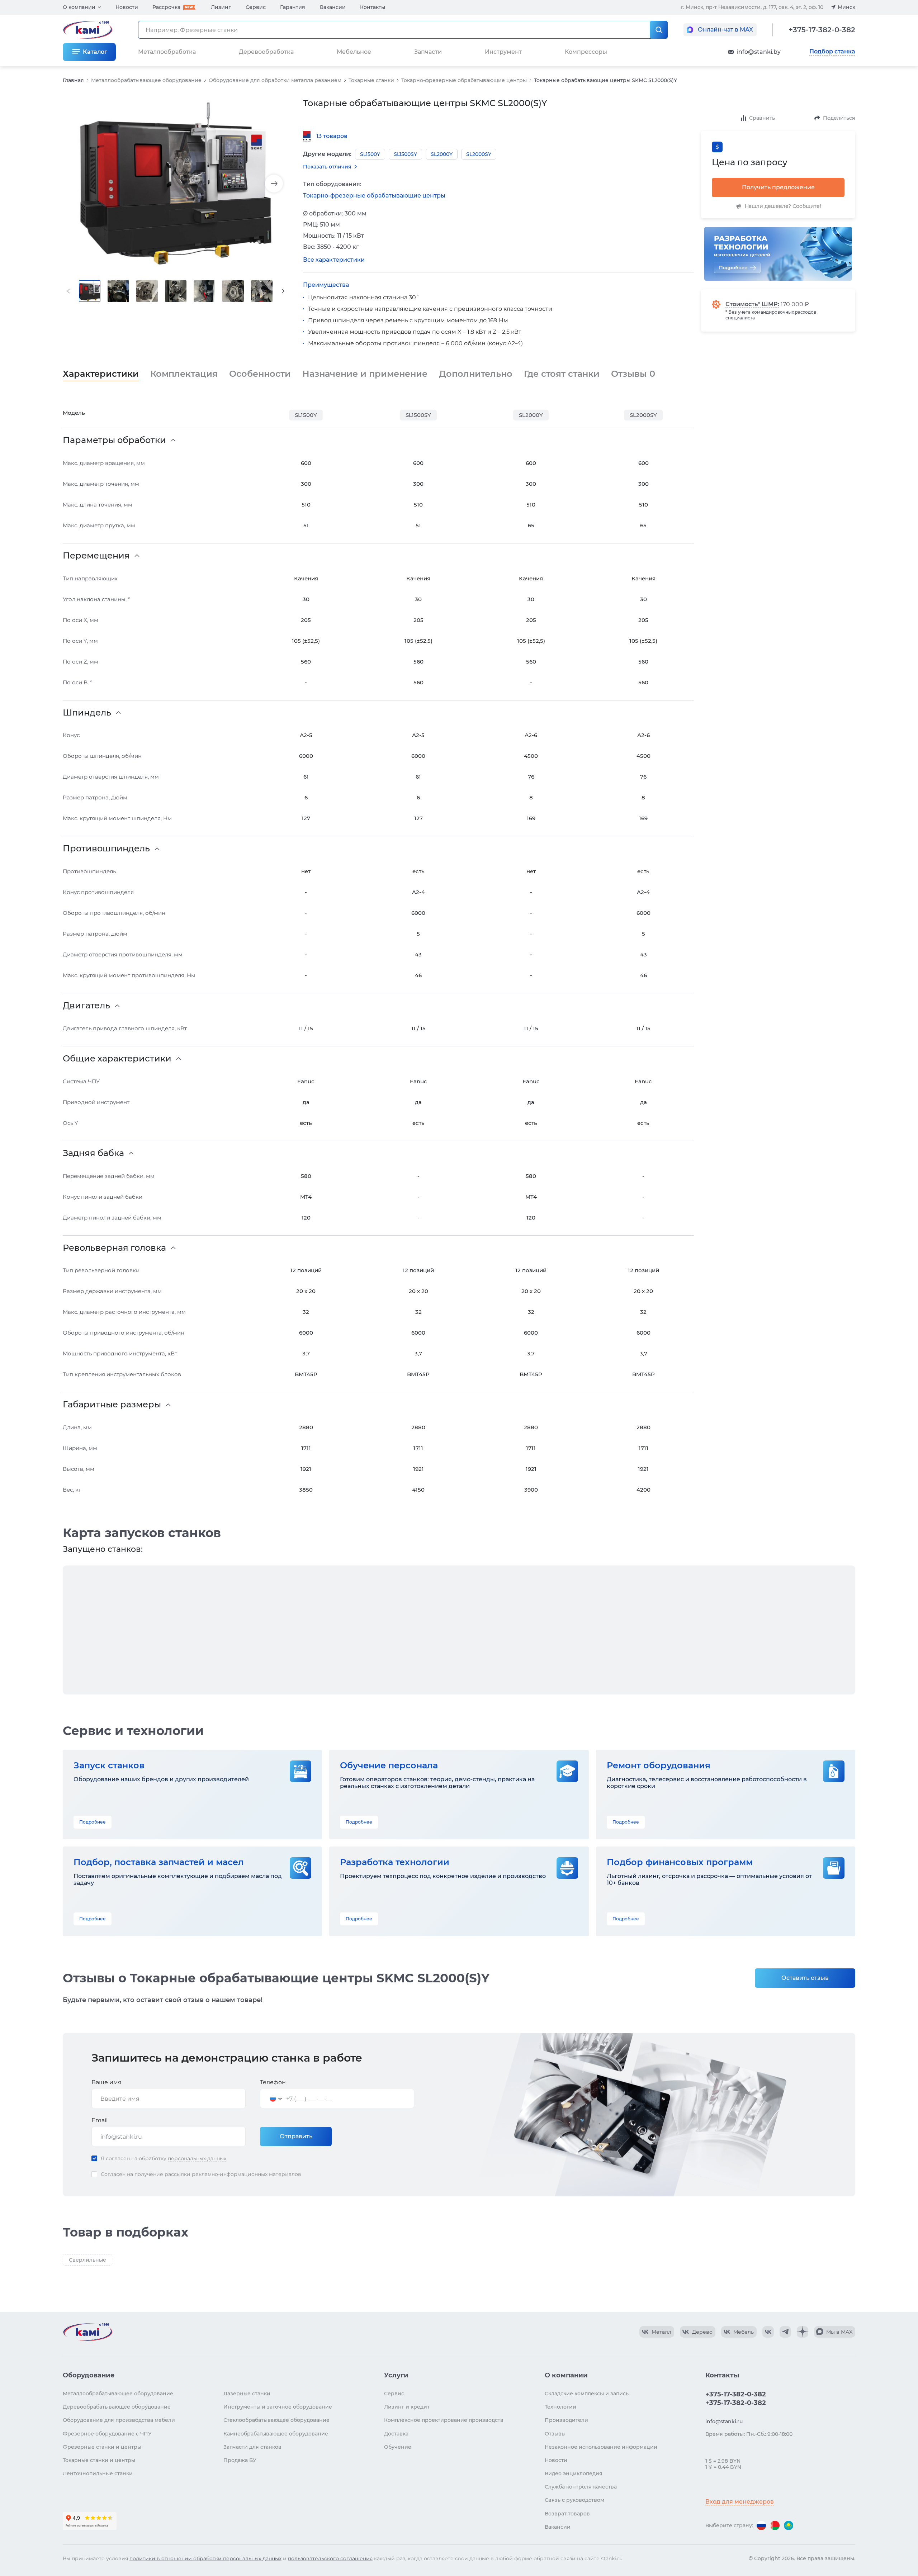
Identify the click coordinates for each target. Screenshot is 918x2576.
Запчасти (428, 52)
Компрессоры (586, 52)
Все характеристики (334, 260)
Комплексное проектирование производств (444, 2420)
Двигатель (86, 1006)
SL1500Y (306, 415)
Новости (127, 7)
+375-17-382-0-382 (822, 30)
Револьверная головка (114, 1248)
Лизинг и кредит (407, 2407)
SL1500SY (418, 415)
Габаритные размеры (112, 1405)
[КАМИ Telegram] (785, 2332)
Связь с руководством (574, 2500)
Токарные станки (371, 80)
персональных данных (197, 2158)
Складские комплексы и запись (587, 2394)
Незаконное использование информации (601, 2447)
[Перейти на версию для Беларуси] (775, 2525)
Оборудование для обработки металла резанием (275, 80)
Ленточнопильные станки (98, 2473)
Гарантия (293, 7)
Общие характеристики (117, 1059)
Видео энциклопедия (574, 2473)
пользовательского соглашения (330, 2558)
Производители (566, 2420)
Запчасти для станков (252, 2447)
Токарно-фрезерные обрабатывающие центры (464, 80)
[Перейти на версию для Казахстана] (789, 2525)
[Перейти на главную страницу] (87, 2332)
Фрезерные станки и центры (102, 2447)
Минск (846, 7)
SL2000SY (643, 415)
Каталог (95, 52)
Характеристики (101, 374)
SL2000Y (531, 415)
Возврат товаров (567, 2514)
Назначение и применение (365, 374)
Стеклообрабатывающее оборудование (276, 2420)
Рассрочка (166, 7)
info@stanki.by (759, 52)
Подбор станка (832, 52)
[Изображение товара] (176, 184)
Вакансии (333, 7)
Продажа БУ (240, 2460)
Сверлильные (87, 2260)
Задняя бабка (93, 1153)
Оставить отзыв (805, 1978)
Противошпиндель (106, 849)
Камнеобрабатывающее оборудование (276, 2434)
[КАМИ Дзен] (803, 2332)
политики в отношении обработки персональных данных (205, 2558)
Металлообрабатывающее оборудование (146, 80)
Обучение (398, 2447)
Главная (73, 80)
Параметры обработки (114, 440)
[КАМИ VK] (768, 2332)
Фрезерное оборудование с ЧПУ (107, 2434)
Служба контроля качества (581, 2487)
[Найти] (659, 30)
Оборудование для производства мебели (119, 2420)
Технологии (560, 2407)
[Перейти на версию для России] (761, 2525)
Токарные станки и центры (99, 2460)
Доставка (396, 2434)
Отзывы (633, 374)
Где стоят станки (562, 374)
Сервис (256, 7)
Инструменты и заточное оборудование (278, 2407)
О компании (79, 7)
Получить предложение (778, 187)
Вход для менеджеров (740, 2502)
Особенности (260, 374)
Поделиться (839, 118)
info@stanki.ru (724, 2421)
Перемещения (96, 556)
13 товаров (332, 136)
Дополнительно (476, 374)
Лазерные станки (247, 2394)
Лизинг (221, 7)
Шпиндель (87, 713)
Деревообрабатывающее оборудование (117, 2407)
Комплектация (184, 374)
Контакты (373, 7)
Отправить (296, 2136)
